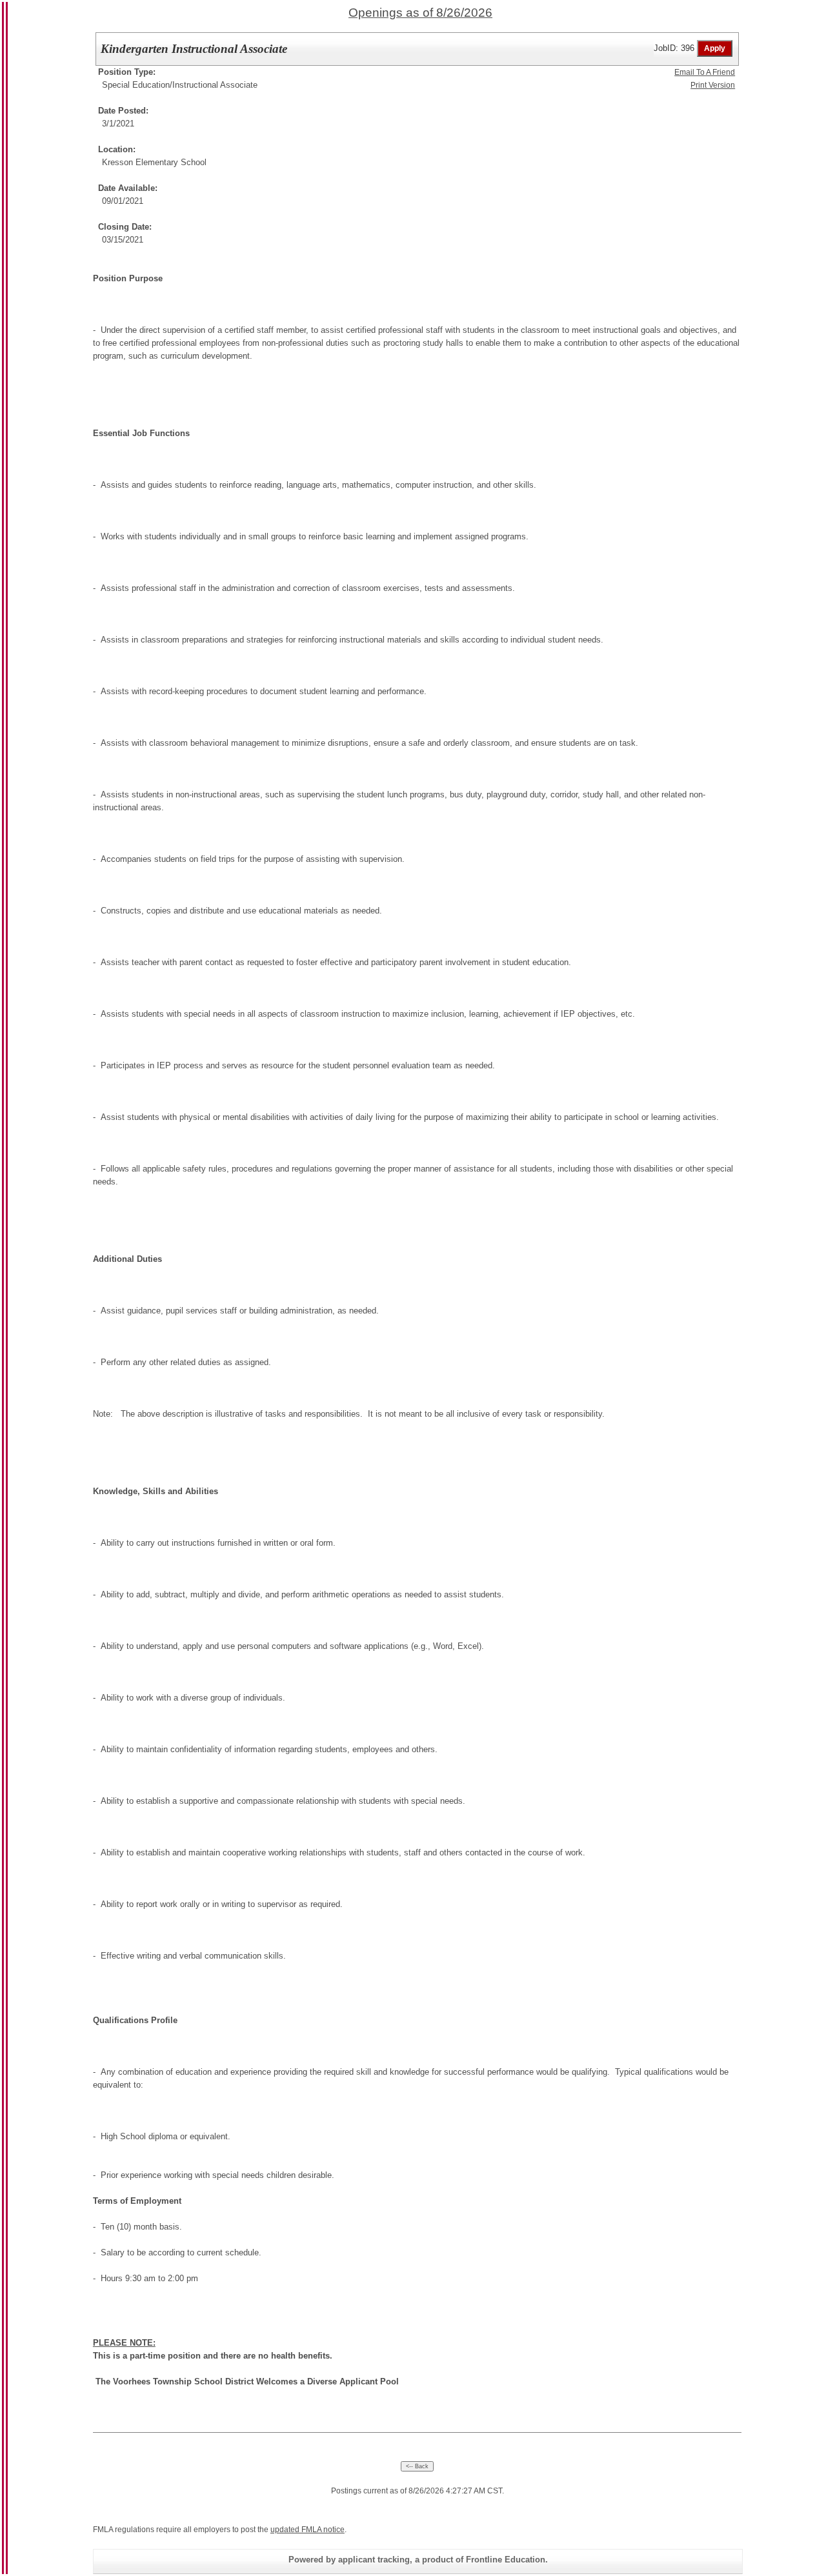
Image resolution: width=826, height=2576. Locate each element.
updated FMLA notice (307, 2530)
